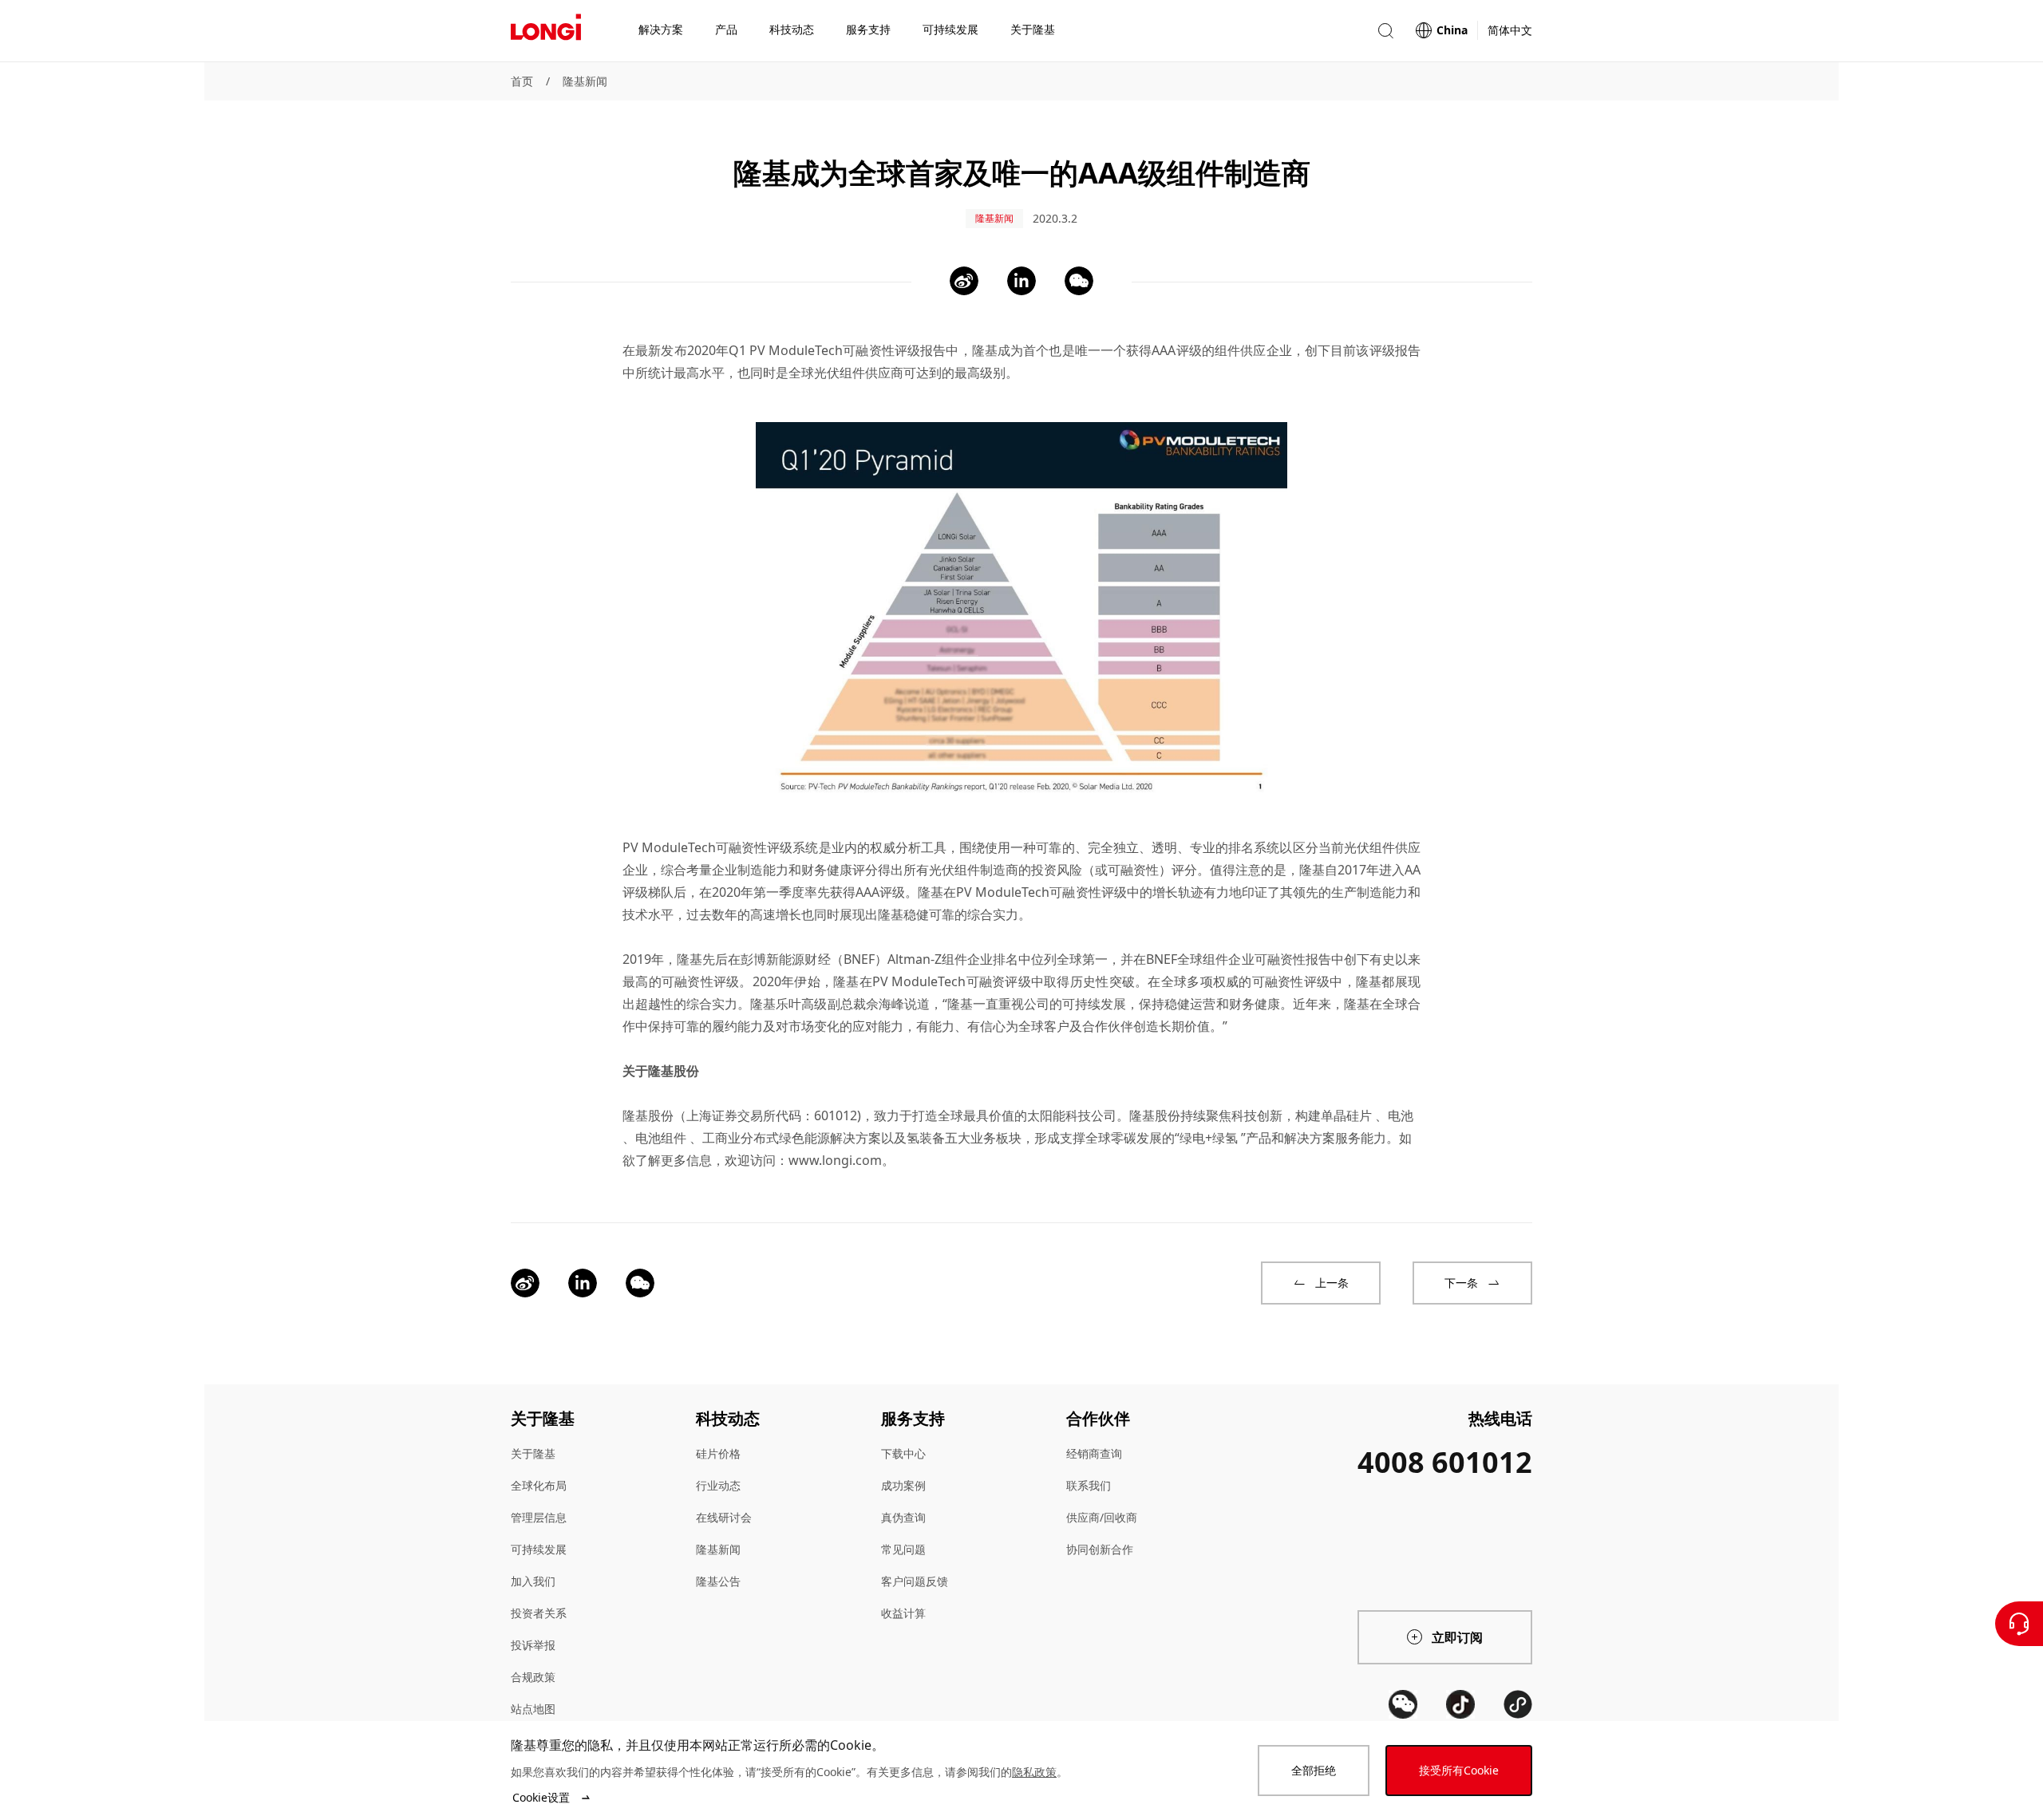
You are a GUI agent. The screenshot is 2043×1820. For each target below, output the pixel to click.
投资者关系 (539, 1613)
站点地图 (533, 1709)
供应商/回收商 (1102, 1517)
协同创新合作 (1100, 1549)
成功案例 (903, 1485)
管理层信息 (539, 1517)
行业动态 (718, 1485)
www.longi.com (835, 1160)
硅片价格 (718, 1453)
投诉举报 (533, 1645)
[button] (1385, 31)
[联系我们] (2019, 1624)
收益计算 (903, 1613)
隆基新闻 (585, 81)
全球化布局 (539, 1485)
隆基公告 (718, 1581)
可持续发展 (539, 1549)
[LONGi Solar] (546, 31)
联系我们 (1089, 1485)
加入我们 (533, 1581)
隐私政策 (1034, 1772)
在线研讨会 (724, 1517)
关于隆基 (533, 1453)
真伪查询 (903, 1517)
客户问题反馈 (915, 1581)
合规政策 (533, 1677)
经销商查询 (1094, 1453)
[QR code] (1403, 1704)
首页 (522, 81)
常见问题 (903, 1549)
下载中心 (903, 1453)
